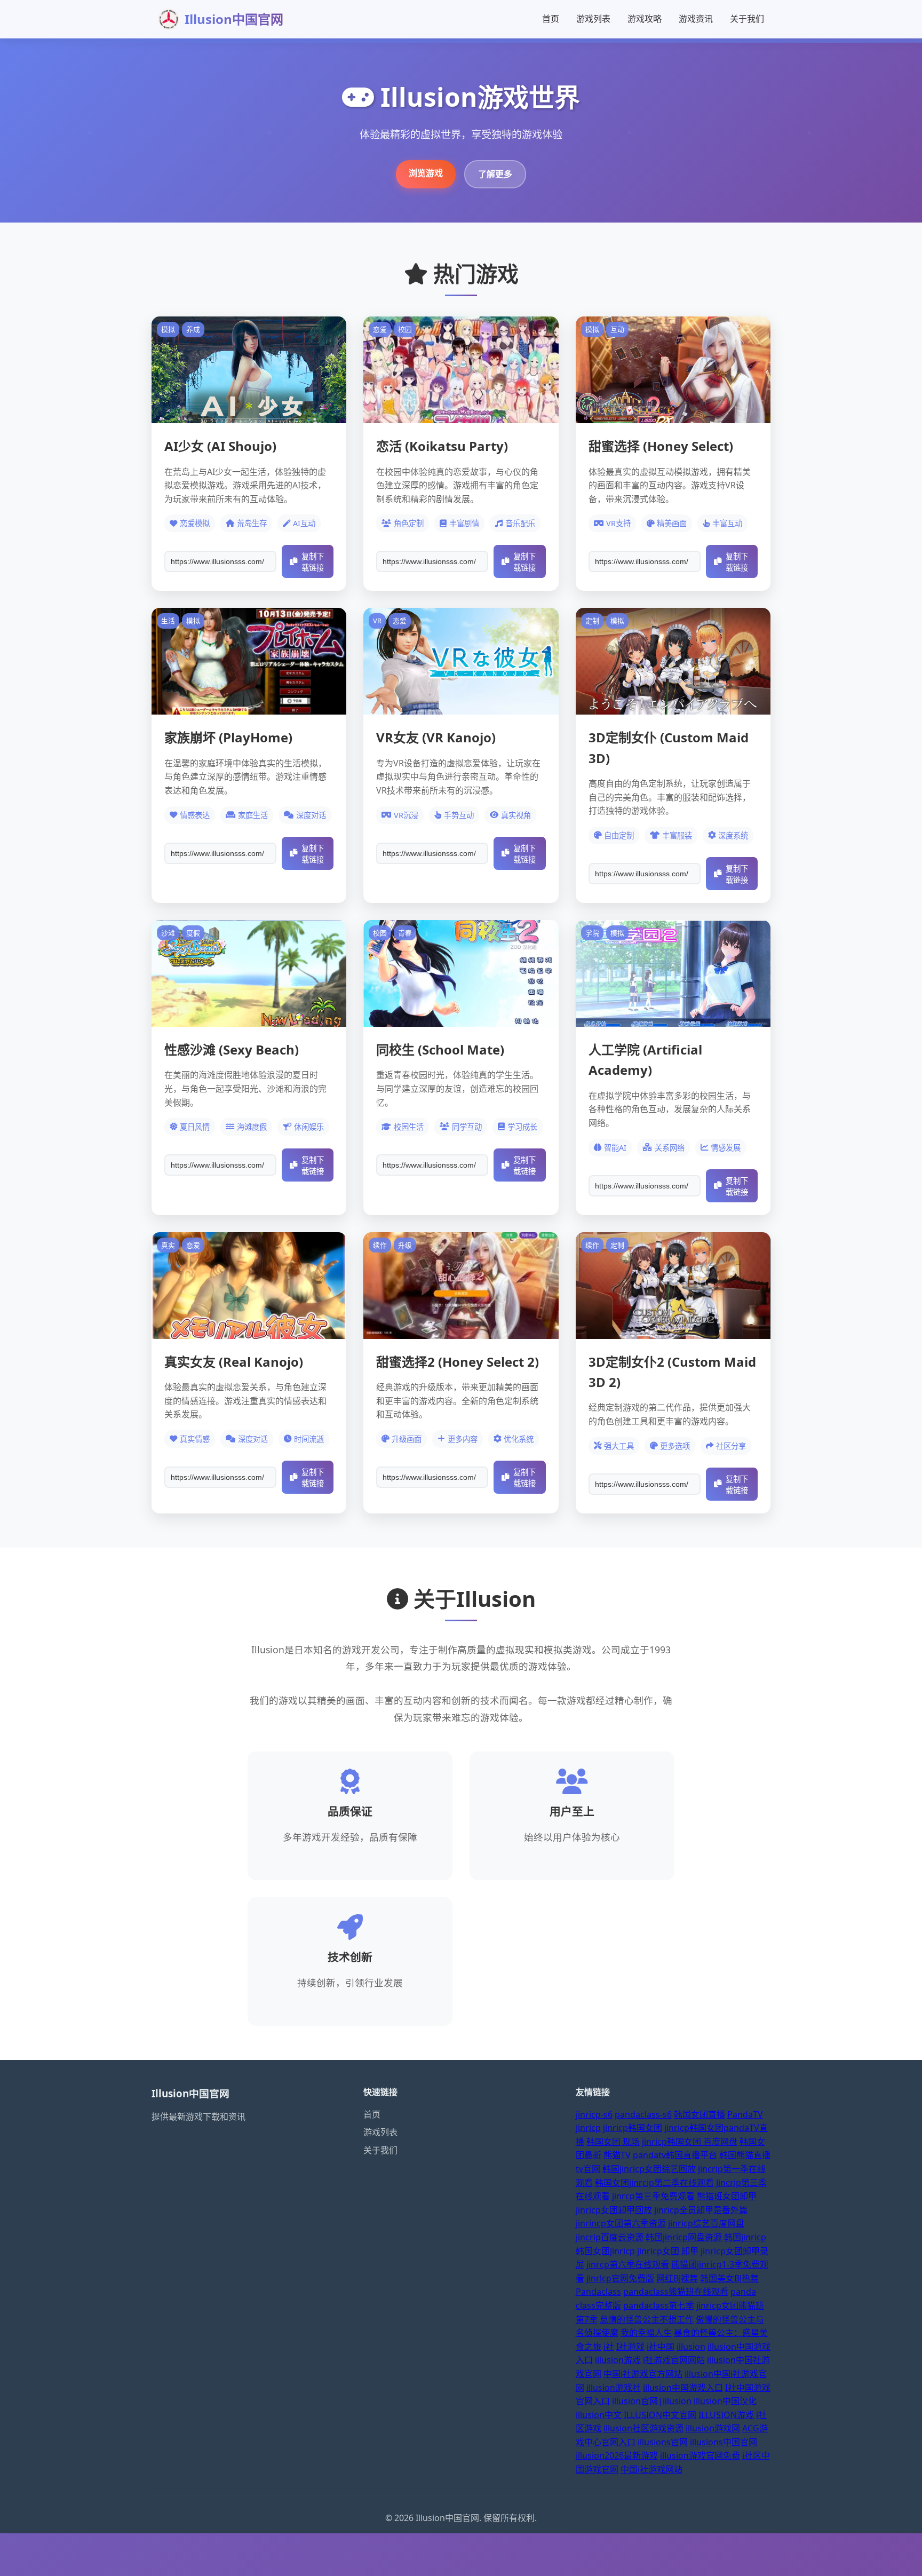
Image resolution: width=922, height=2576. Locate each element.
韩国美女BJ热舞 (729, 2278)
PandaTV (745, 2114)
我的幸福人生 (646, 2333)
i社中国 (661, 2347)
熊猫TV (617, 2155)
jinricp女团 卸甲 (668, 2251)
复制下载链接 (313, 562)
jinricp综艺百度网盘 (706, 2223)
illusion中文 (599, 2415)
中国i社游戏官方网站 (643, 2374)
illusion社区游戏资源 (643, 2428)
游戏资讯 (696, 19)
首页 (551, 19)
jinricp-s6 (594, 2114)
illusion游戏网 (713, 2428)
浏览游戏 (426, 173)
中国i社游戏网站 (651, 2469)
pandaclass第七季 (659, 2305)
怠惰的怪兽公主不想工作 (647, 2319)
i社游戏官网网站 (674, 2360)
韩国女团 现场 (613, 2142)
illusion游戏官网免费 (700, 2455)
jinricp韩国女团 (633, 2128)
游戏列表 (593, 19)
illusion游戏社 (614, 2388)
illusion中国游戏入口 (683, 2388)
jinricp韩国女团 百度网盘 (690, 2142)
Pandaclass (598, 2292)
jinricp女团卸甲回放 (614, 2210)
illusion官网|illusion (652, 2401)
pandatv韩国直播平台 (675, 2155)
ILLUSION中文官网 (660, 2415)
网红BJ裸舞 (677, 2278)
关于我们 (747, 19)
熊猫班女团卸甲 (727, 2196)
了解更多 (495, 174)
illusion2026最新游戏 (617, 2455)
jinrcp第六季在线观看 (628, 2264)
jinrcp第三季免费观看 (653, 2196)
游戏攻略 (645, 19)
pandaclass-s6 (643, 2114)
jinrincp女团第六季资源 (621, 2223)
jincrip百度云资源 (610, 2237)
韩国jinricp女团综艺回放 (649, 2169)
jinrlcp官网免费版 (620, 2278)
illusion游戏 (618, 2360)
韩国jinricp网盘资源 (684, 2237)
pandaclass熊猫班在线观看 (676, 2292)
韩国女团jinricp (605, 2251)
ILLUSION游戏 (726, 2415)
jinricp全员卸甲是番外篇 (701, 2210)
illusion (691, 2347)
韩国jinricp (745, 2237)
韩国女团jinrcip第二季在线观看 (654, 2183)
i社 (609, 2347)
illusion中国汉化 (725, 2401)
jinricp (588, 2128)
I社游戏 (630, 2347)
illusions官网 (663, 2442)
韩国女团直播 (700, 2114)
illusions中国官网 (724, 2442)
